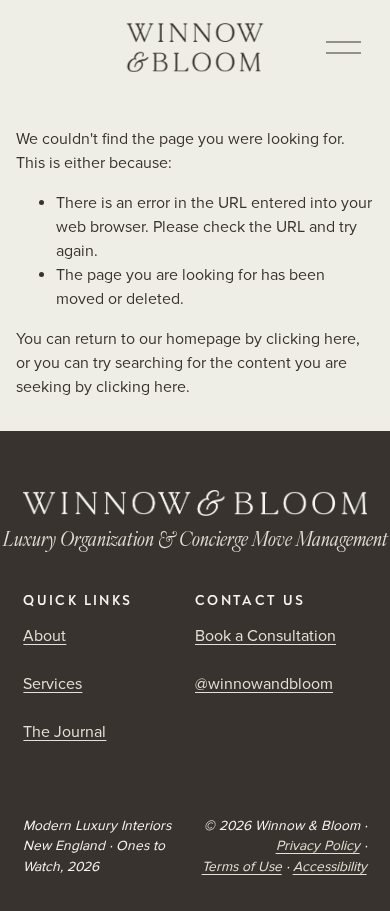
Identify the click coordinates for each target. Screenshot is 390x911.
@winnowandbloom (264, 684)
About (44, 636)
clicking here (311, 339)
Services (52, 684)
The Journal (64, 732)
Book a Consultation (265, 636)
